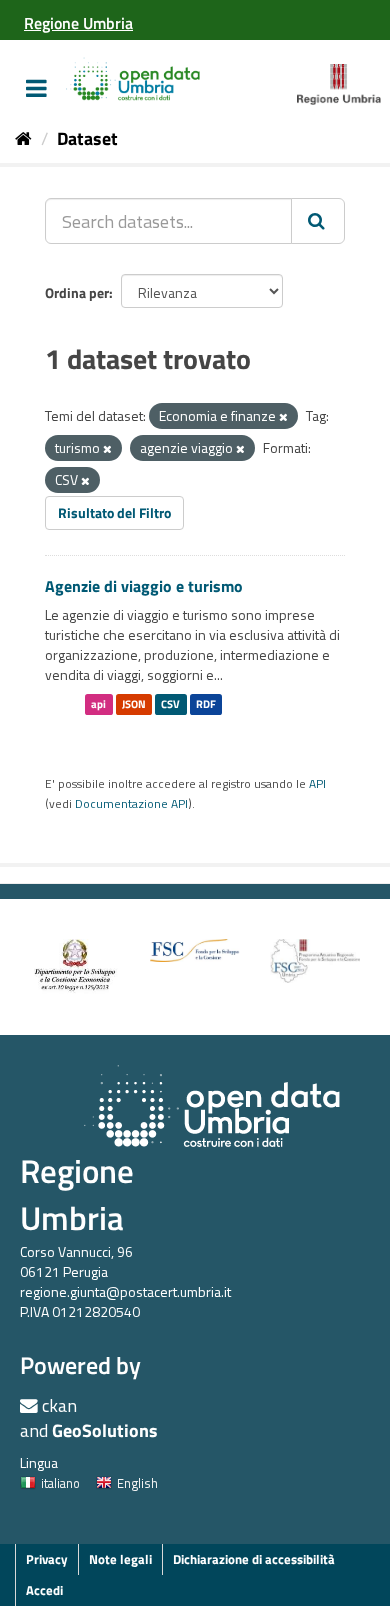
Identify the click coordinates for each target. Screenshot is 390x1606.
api (98, 704)
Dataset (87, 138)
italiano (60, 1483)
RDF (206, 704)
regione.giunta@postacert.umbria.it (125, 1291)
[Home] (23, 138)
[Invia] (318, 221)
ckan (59, 1405)
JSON (134, 704)
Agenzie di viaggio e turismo (144, 586)
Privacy (47, 1559)
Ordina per (77, 292)
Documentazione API (131, 804)
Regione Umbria (77, 1194)
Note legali (120, 1559)
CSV (170, 704)
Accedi (44, 1590)
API (317, 784)
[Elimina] (283, 417)
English (137, 1483)
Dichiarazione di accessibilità (254, 1559)
